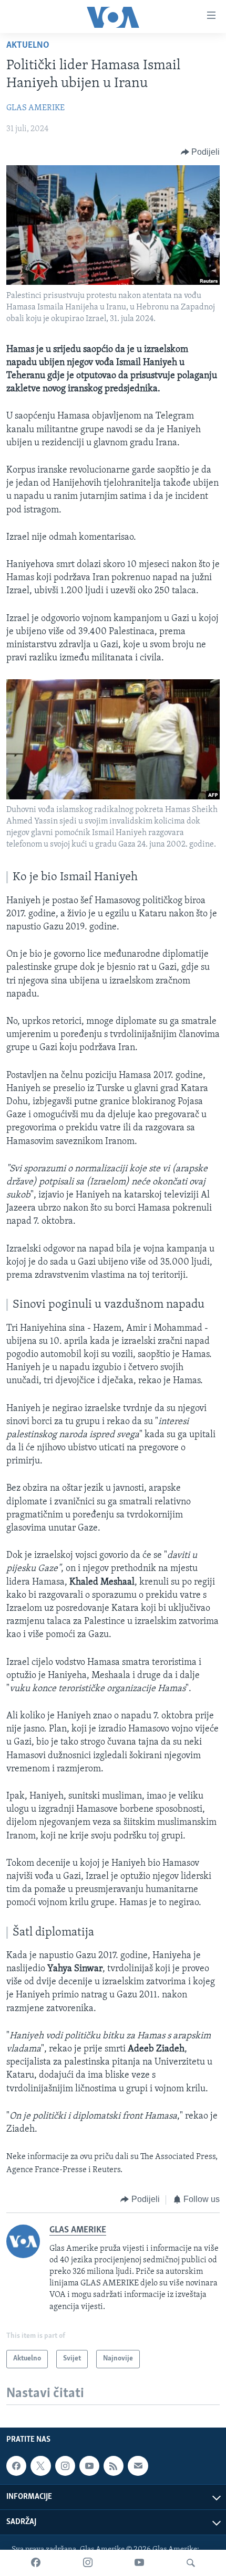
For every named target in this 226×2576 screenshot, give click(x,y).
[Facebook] (36, 2563)
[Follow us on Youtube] (89, 2466)
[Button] (201, 152)
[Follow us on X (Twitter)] (40, 2466)
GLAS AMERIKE (35, 108)
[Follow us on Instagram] (65, 2466)
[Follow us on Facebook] (16, 2466)
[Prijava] (138, 2466)
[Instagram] (88, 2563)
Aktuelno (28, 46)
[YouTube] (139, 2563)
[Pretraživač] (191, 2563)
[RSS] (114, 2466)
